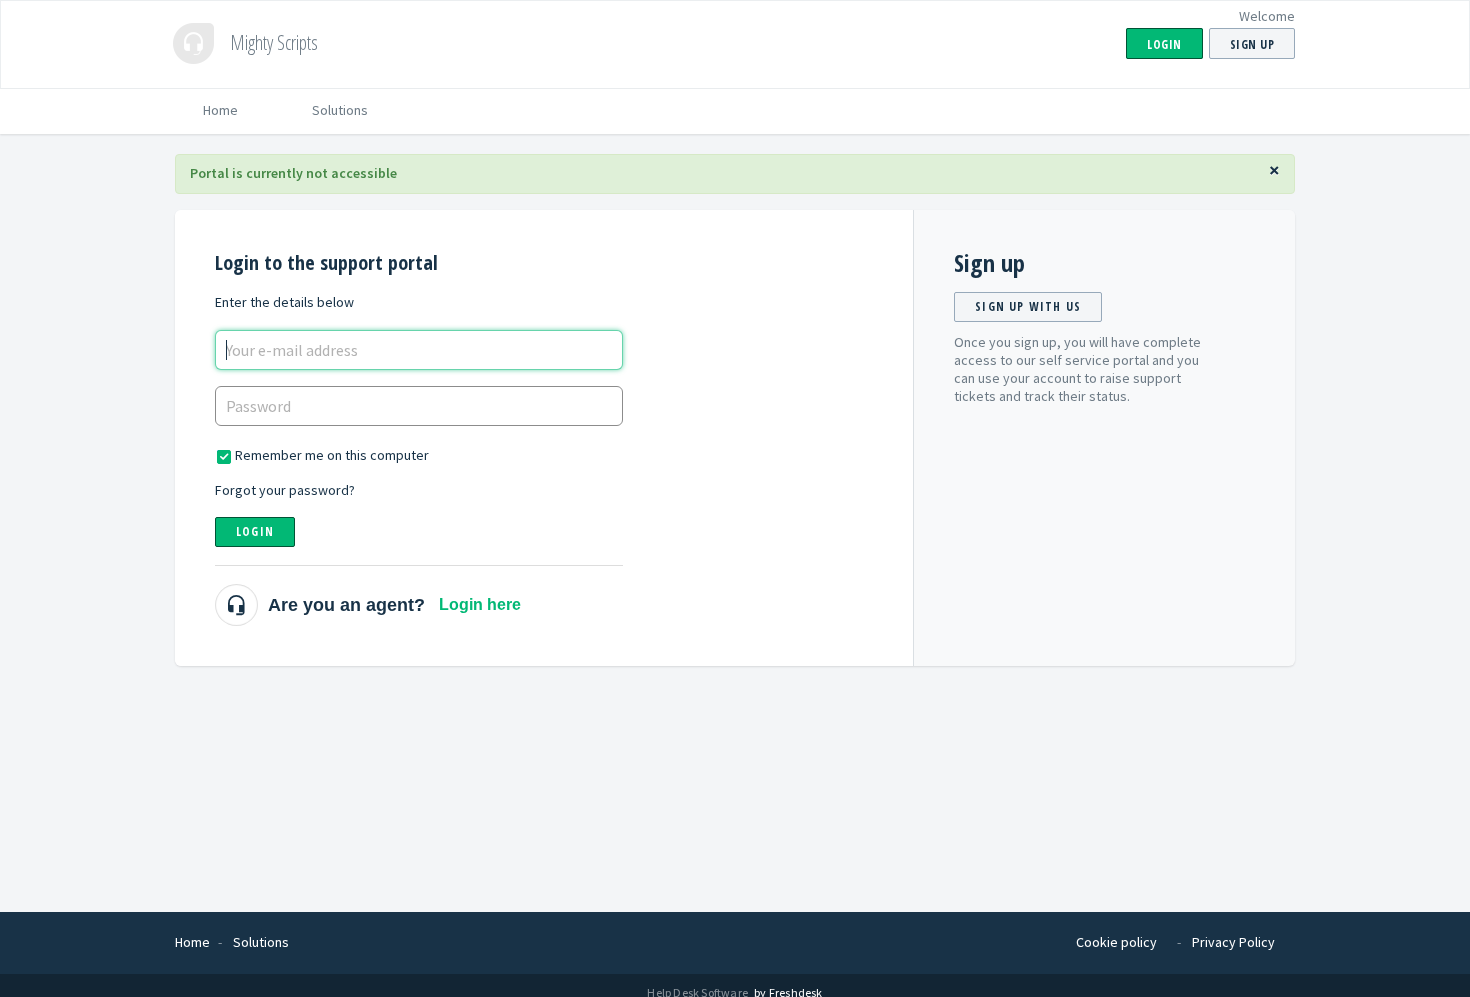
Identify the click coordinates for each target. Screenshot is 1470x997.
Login (255, 531)
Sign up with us (1028, 306)
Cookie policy (1116, 942)
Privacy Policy (1233, 942)
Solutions (340, 110)
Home (220, 110)
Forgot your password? (285, 490)
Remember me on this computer (332, 455)
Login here (480, 604)
